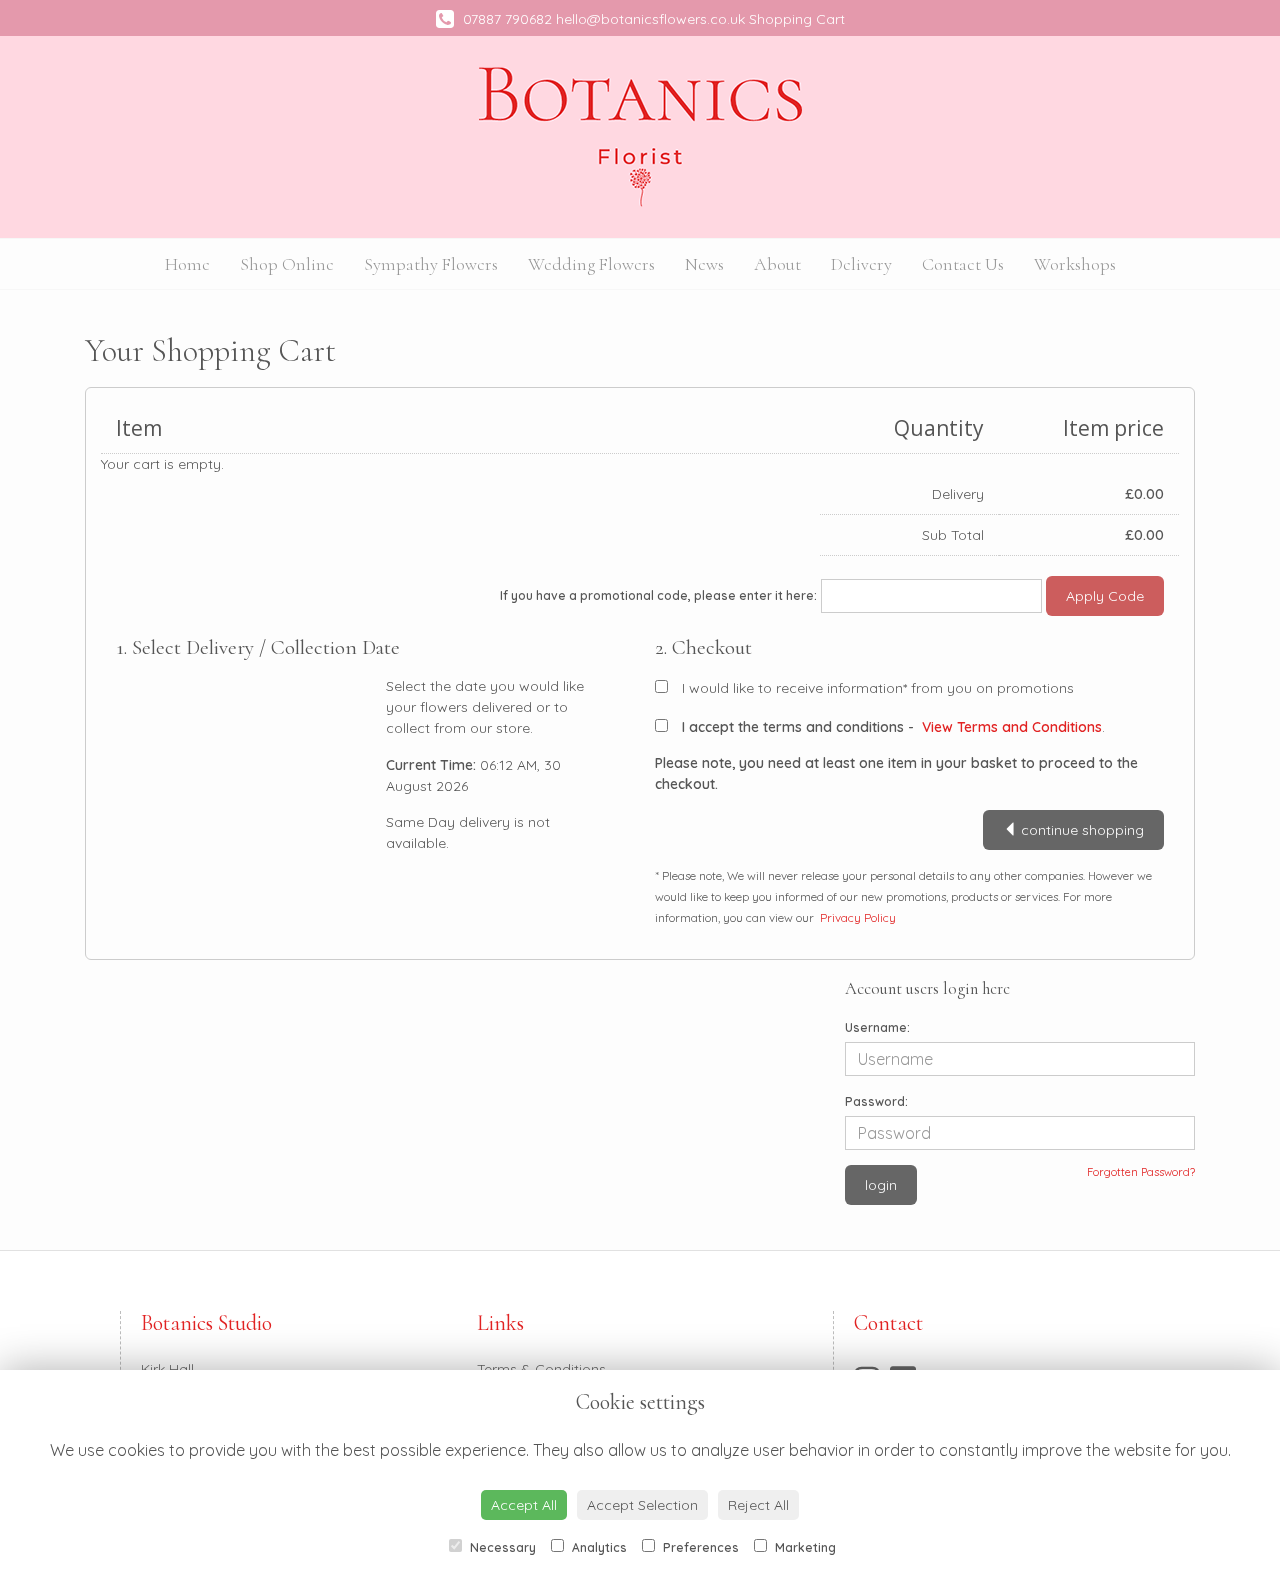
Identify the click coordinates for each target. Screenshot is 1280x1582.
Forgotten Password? (1141, 1172)
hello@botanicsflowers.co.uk (650, 19)
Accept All (524, 1505)
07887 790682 (505, 19)
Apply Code (1105, 596)
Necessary (501, 1547)
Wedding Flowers (591, 264)
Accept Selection (642, 1505)
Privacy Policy (858, 917)
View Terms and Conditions (1012, 727)
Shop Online (287, 264)
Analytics (598, 1547)
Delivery (861, 264)
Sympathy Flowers (431, 264)
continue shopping (1080, 830)
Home (187, 264)
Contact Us (963, 264)
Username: (877, 1027)
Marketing (804, 1547)
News (704, 264)
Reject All (758, 1505)
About (777, 264)
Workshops (1075, 264)
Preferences (699, 1547)
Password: (876, 1101)
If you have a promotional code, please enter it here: (658, 595)
